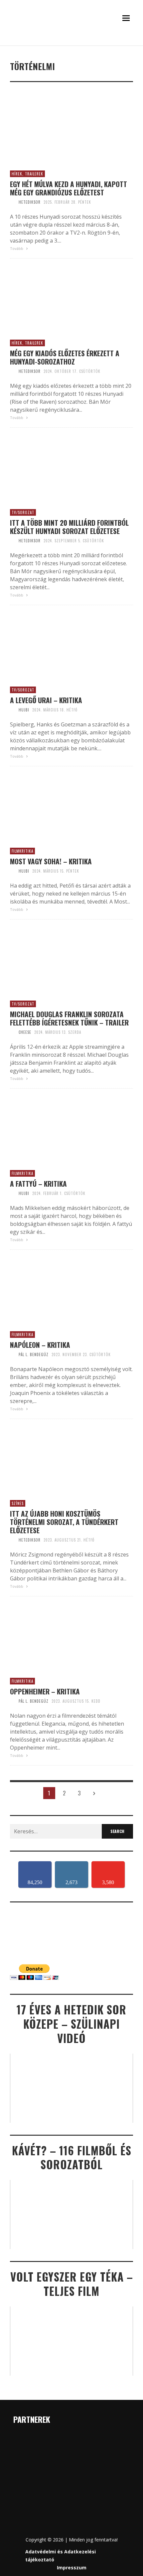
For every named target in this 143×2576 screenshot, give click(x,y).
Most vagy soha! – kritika (51, 861)
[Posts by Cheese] (13, 1032)
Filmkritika (22, 851)
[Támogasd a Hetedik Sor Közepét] (71, 43)
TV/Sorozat (23, 512)
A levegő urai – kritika (46, 700)
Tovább (17, 248)
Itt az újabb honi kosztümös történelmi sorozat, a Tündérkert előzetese (64, 1522)
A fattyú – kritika (38, 1183)
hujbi (24, 710)
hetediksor (30, 202)
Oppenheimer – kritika (45, 1691)
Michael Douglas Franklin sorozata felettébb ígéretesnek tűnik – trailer (69, 1018)
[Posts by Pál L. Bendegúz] (13, 1354)
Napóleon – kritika (40, 1345)
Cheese (25, 1032)
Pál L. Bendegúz (34, 1354)
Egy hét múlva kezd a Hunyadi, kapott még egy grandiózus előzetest (69, 188)
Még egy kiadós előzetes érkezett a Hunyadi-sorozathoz (65, 357)
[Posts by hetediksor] (13, 202)
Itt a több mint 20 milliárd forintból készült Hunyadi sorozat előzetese (69, 527)
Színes (18, 1503)
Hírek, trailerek (27, 174)
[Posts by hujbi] (13, 710)
